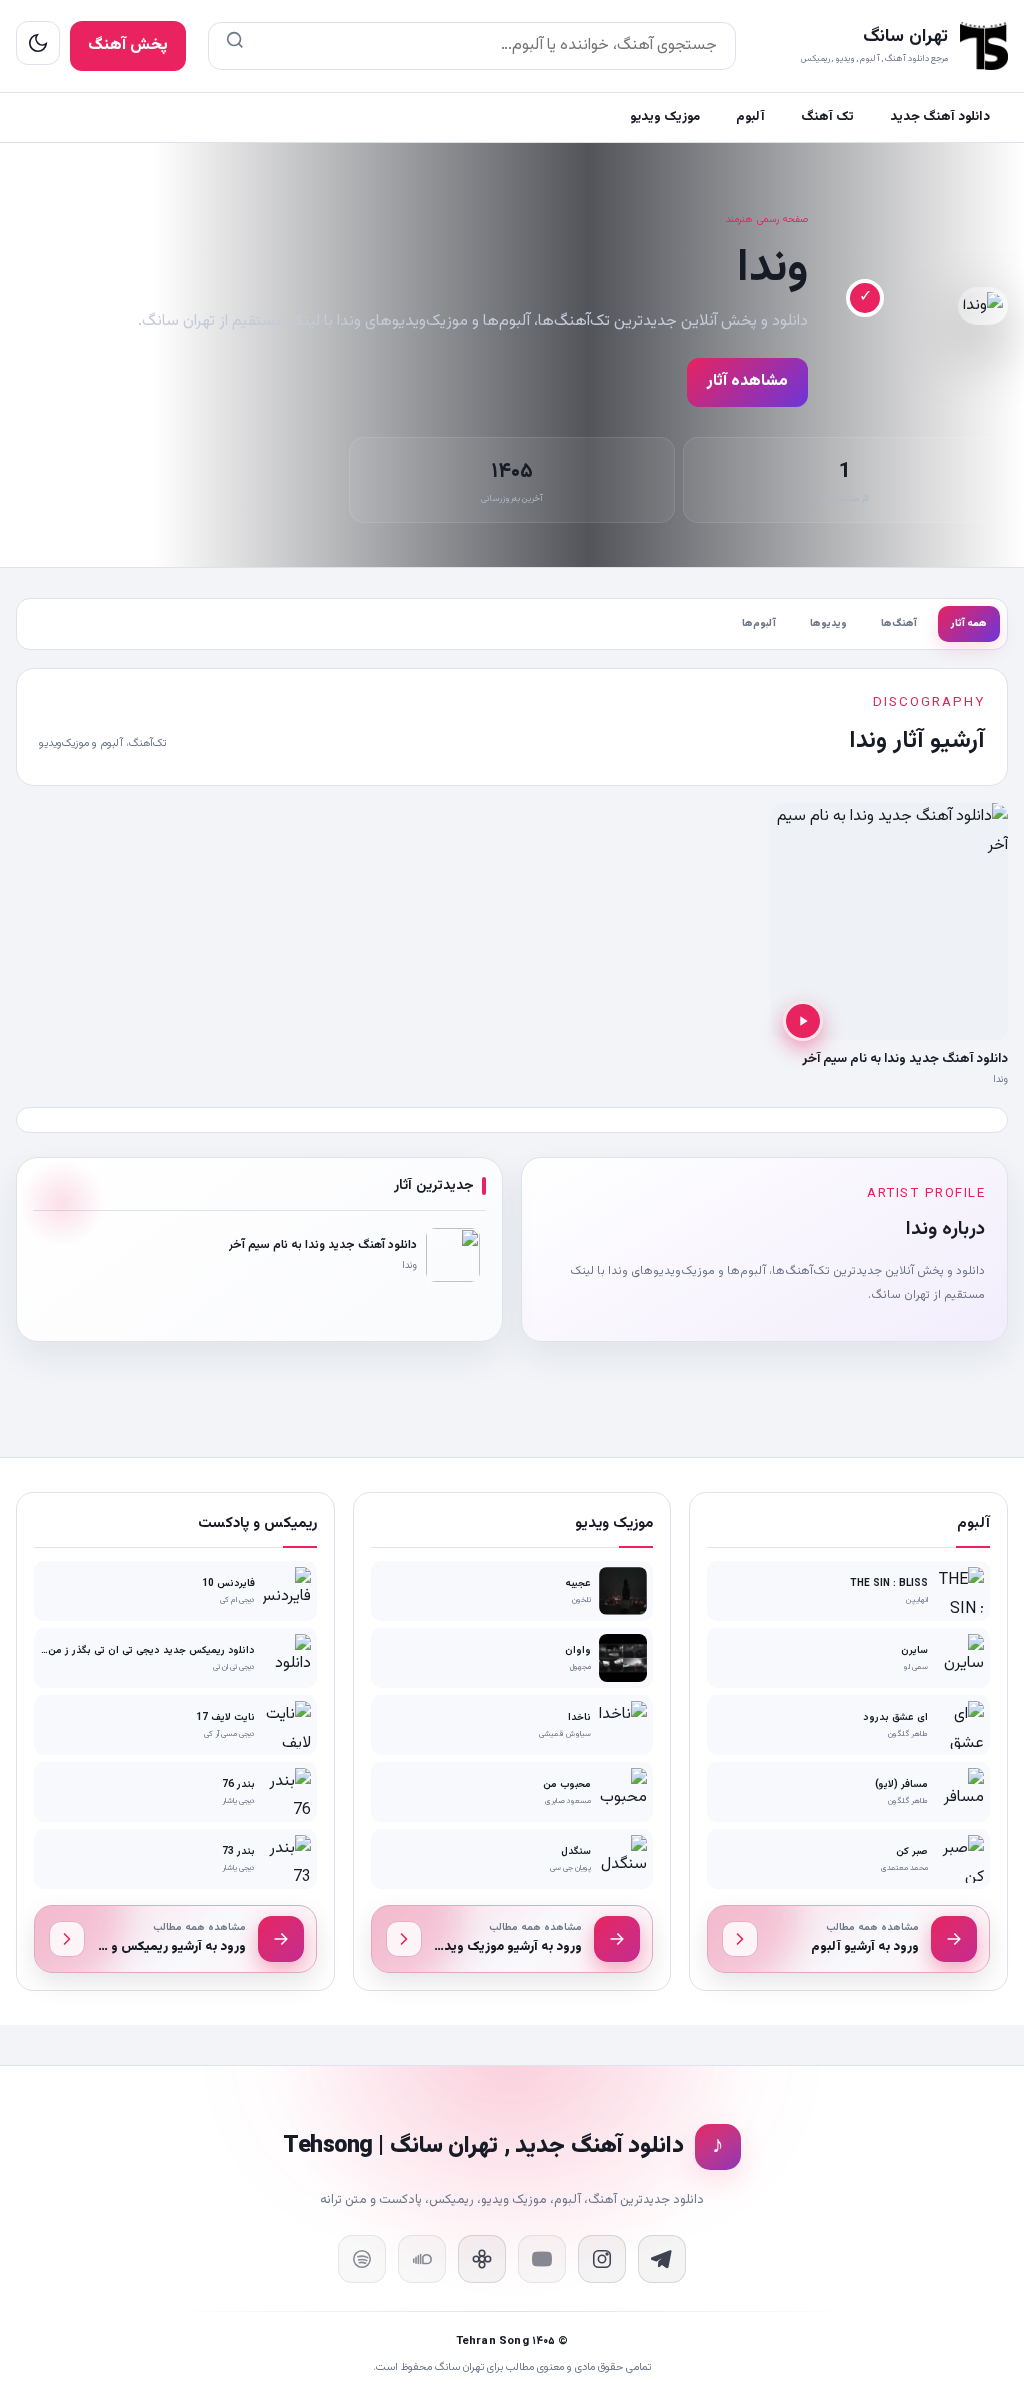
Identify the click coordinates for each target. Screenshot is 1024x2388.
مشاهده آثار (747, 381)
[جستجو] (235, 46)
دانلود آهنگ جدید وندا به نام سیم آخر (905, 1059)
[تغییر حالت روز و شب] (38, 43)
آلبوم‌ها (759, 623)
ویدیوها (828, 623)
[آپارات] (482, 2259)
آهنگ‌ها (899, 623)
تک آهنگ (827, 117)
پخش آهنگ (128, 45)
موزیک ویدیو (665, 117)
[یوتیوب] (542, 2259)
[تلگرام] (662, 2259)
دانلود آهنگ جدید (940, 117)
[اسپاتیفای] (362, 2259)
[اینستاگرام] (602, 2259)
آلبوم (750, 117)
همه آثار (969, 623)
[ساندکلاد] (422, 2259)
